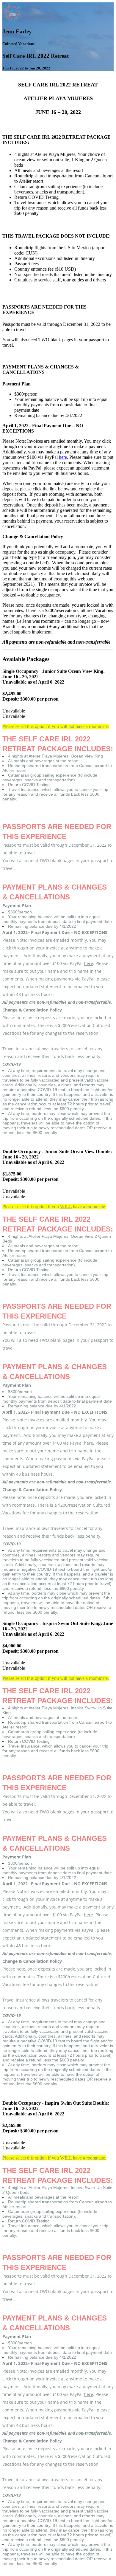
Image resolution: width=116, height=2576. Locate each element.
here (63, 457)
